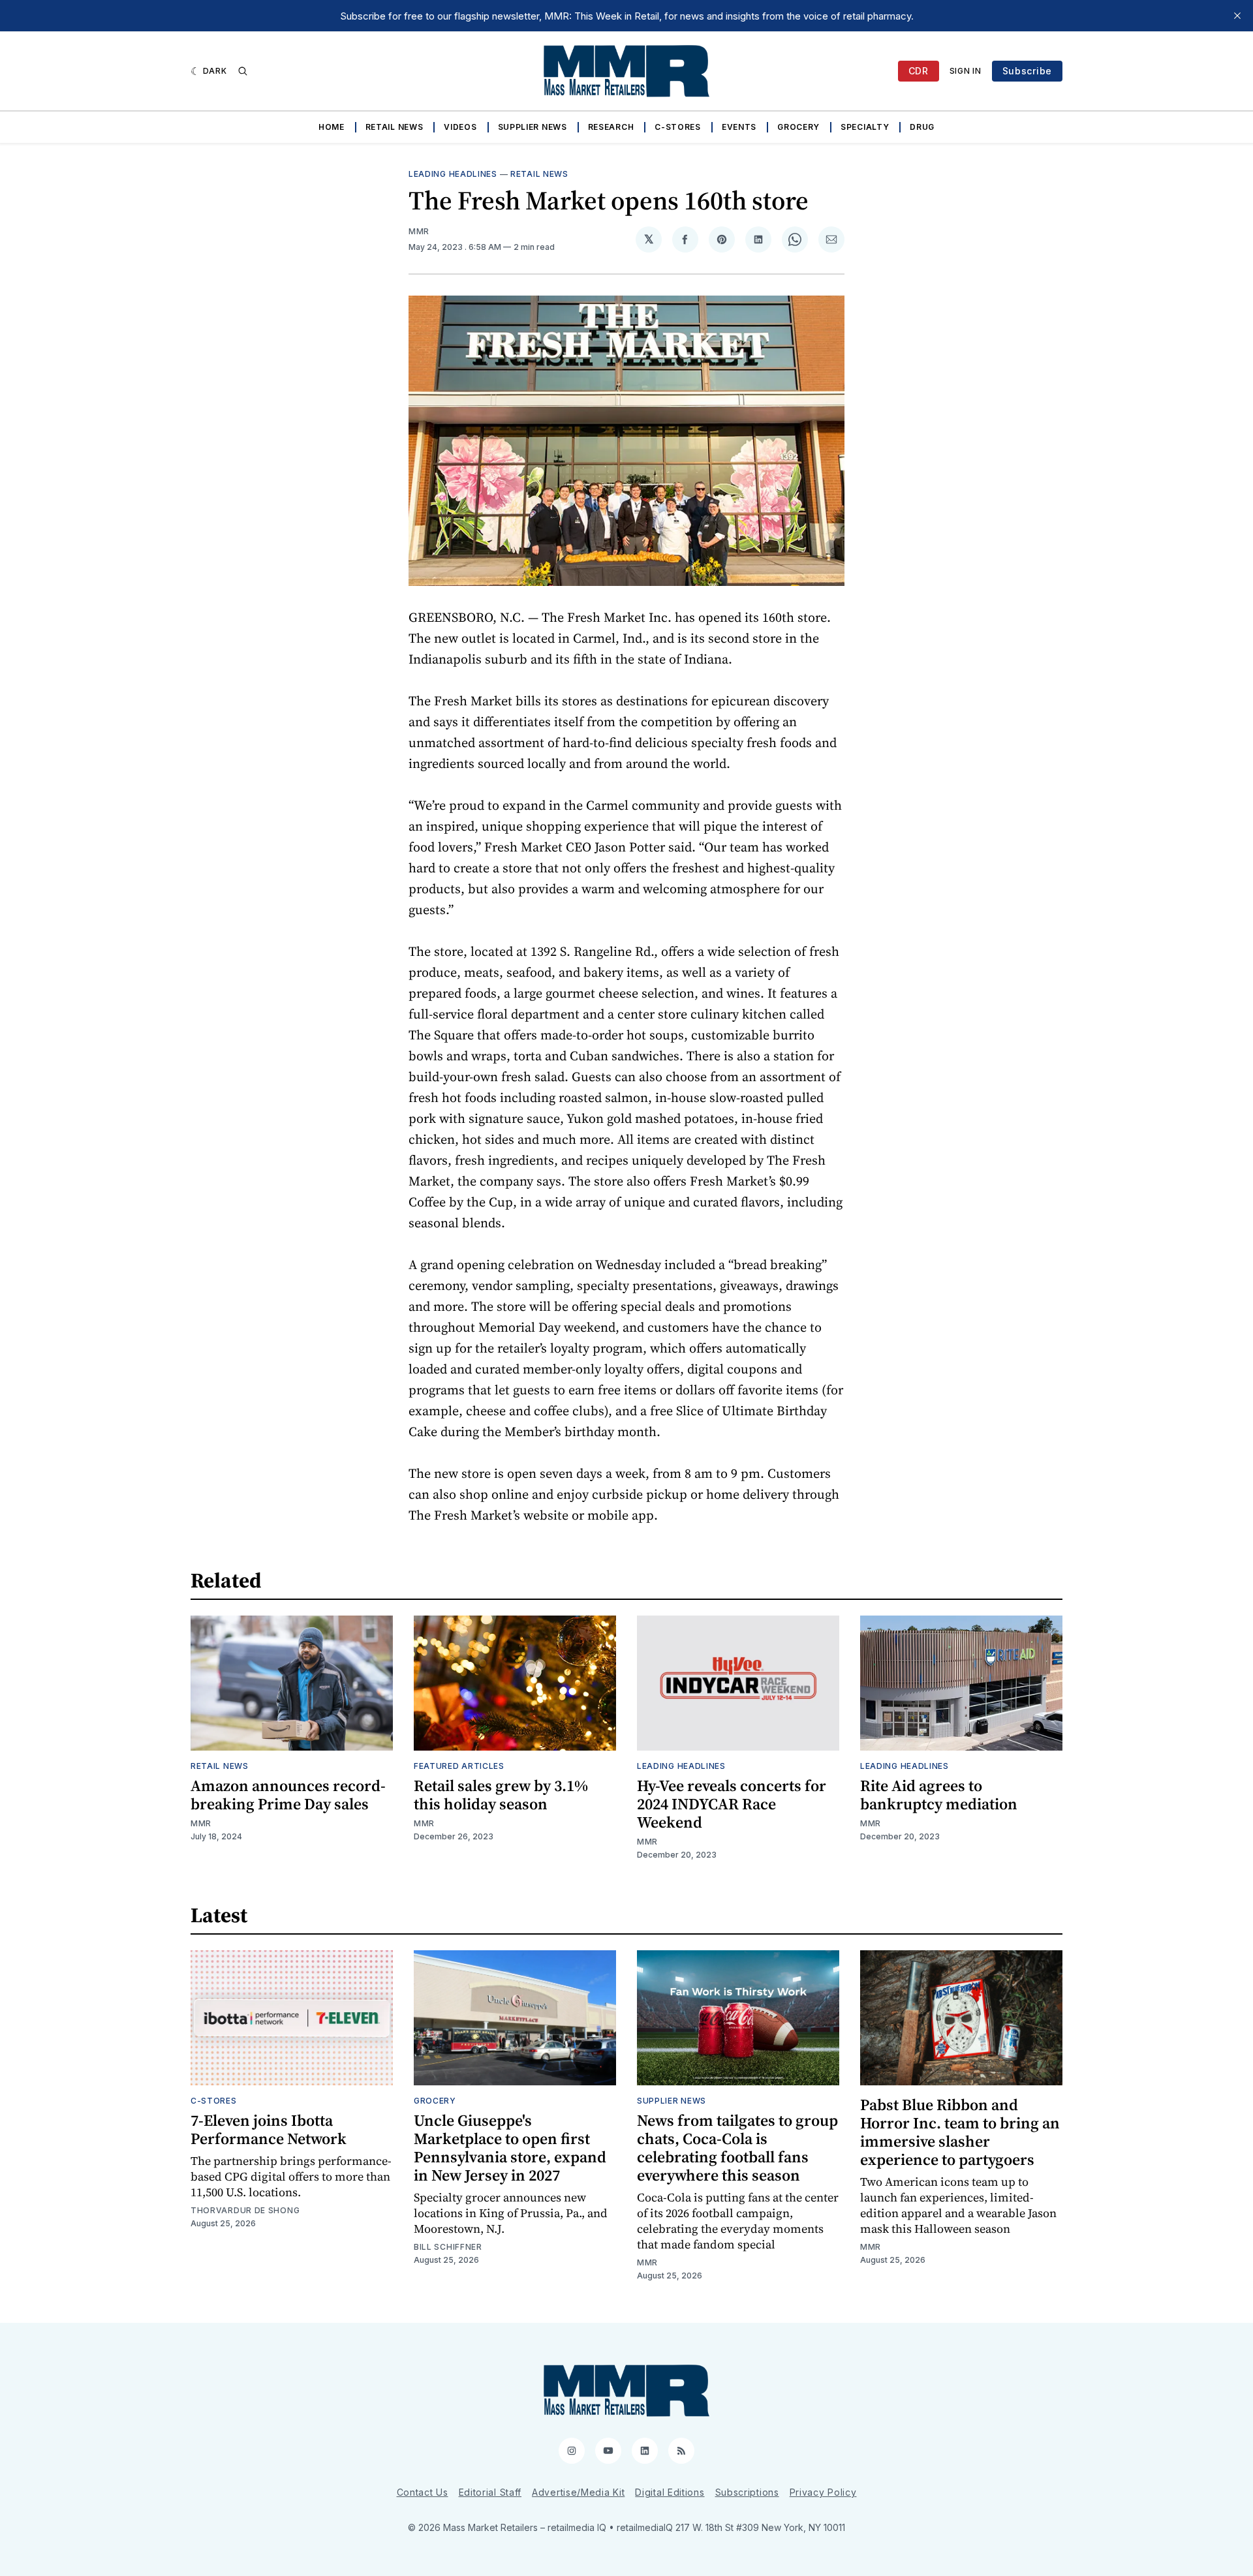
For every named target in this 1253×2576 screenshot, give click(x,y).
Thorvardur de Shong (245, 2210)
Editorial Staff (490, 2492)
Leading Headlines (453, 174)
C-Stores (678, 127)
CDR (919, 71)
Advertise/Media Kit (578, 2492)
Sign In (966, 71)
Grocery (798, 127)
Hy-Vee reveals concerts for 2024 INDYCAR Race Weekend (732, 1804)
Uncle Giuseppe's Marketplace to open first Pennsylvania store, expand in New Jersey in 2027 (510, 2148)
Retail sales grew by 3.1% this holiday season (501, 1795)
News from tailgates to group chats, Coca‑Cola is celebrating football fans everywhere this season (737, 2148)
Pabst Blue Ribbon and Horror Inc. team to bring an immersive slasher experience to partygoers (960, 2132)
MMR (419, 231)
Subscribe (1027, 71)
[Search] (243, 71)
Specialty (865, 127)
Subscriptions (747, 2492)
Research (611, 127)
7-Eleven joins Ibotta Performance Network (269, 2129)
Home (332, 127)
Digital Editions (670, 2492)
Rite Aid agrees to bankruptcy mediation (939, 1795)
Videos (460, 127)
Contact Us (423, 2492)
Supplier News (533, 127)
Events (739, 127)
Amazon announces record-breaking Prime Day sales (288, 1795)
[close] (1237, 16)
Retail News (394, 127)
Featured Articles (459, 1766)
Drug (922, 127)
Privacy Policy (823, 2492)
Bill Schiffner (448, 2247)
